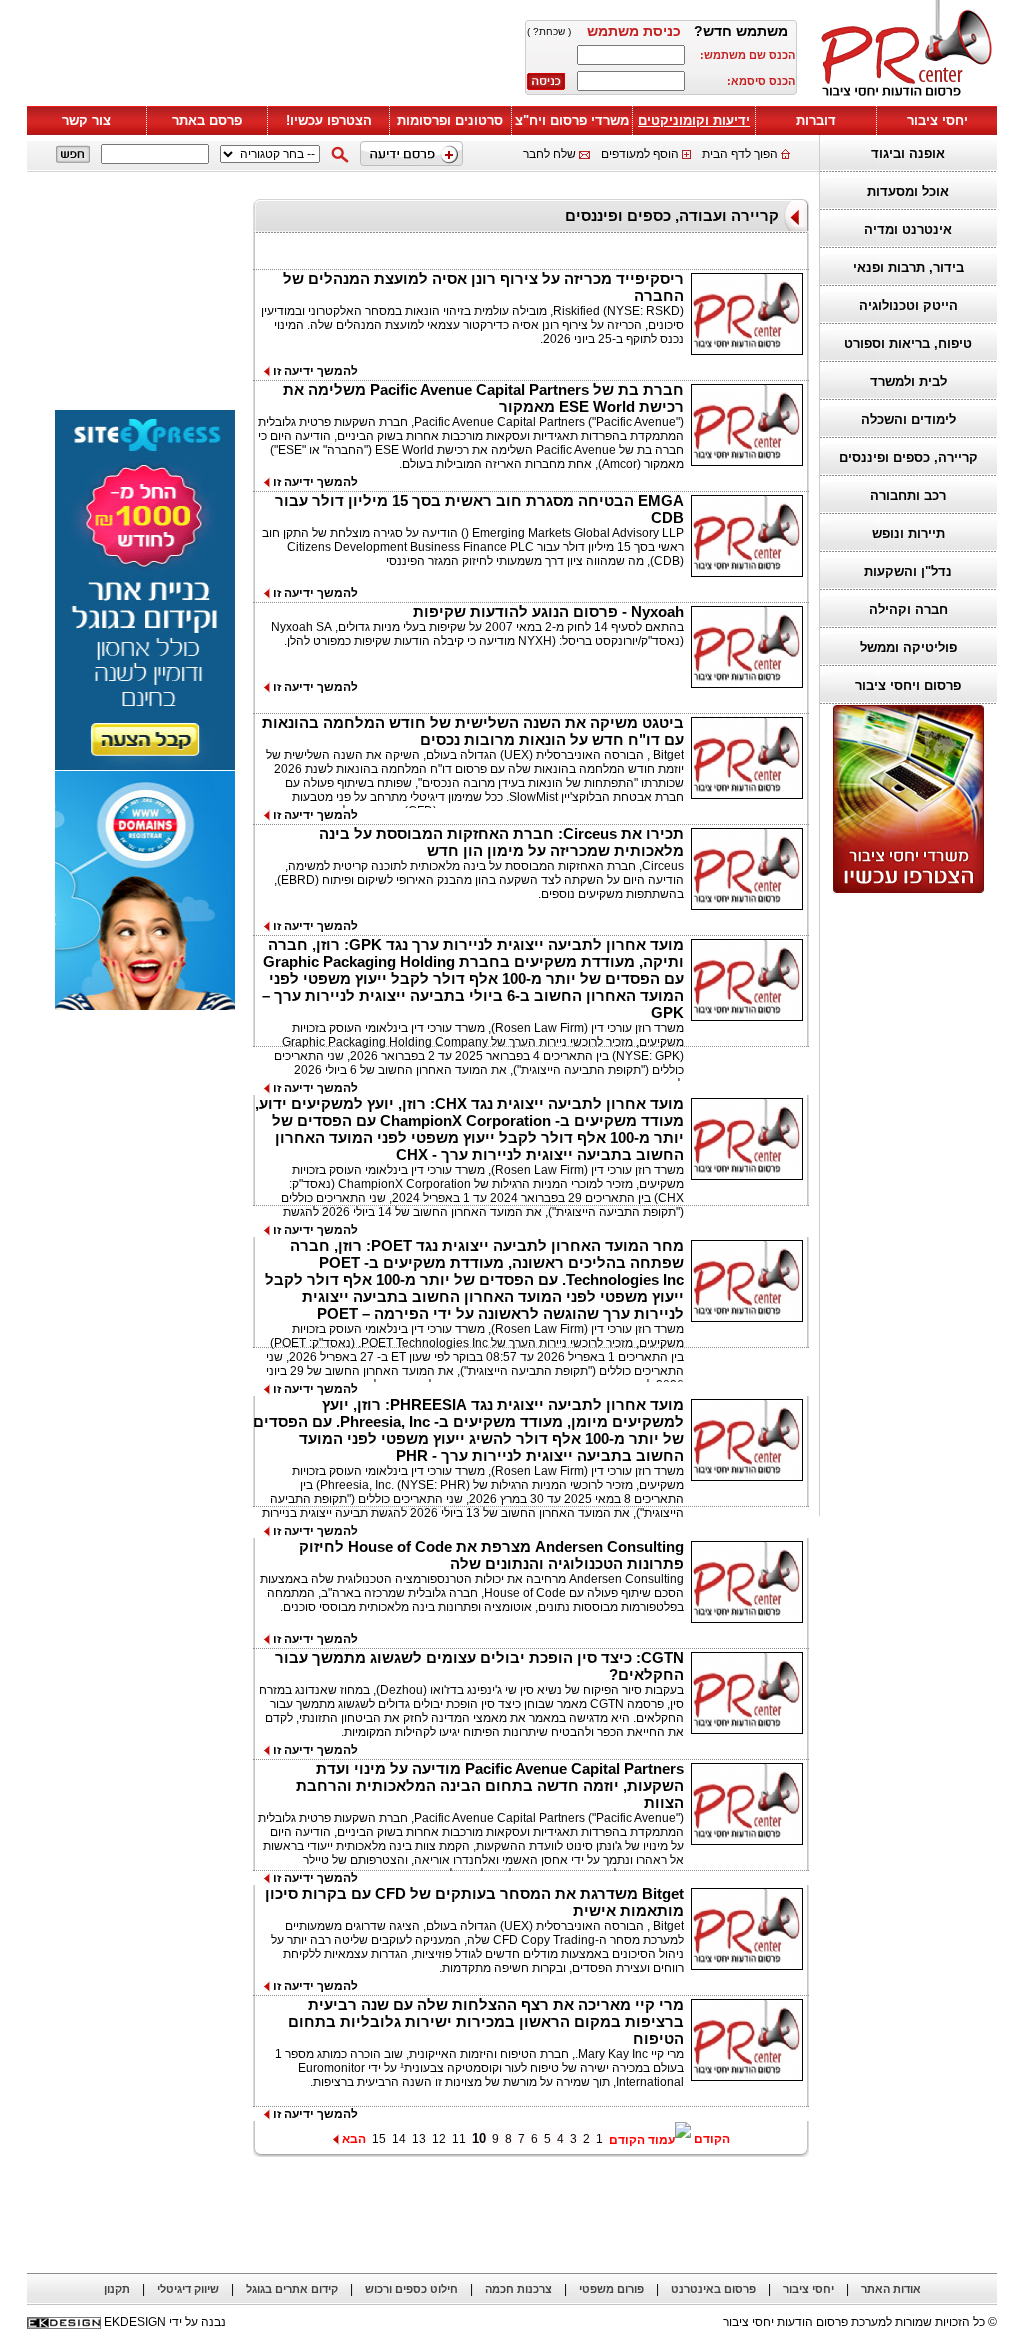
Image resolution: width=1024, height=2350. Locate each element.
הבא (352, 2139)
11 (459, 2139)
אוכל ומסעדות (908, 191)
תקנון (117, 2289)
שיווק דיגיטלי (188, 2289)
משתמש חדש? (741, 31)
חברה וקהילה (908, 609)
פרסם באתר (207, 120)
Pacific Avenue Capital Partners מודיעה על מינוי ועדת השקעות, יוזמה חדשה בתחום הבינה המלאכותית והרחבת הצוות (490, 1785)
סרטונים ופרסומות (450, 120)
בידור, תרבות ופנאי (908, 267)
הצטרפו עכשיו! (329, 120)
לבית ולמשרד (908, 381)
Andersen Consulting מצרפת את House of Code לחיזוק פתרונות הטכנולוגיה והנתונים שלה (491, 1555)
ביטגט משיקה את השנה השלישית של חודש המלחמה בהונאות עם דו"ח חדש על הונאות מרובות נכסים (473, 731)
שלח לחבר (549, 154)
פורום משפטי (611, 2289)
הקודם (710, 2139)
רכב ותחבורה (908, 495)
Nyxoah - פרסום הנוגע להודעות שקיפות (548, 611)
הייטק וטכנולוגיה (908, 305)
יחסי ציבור (937, 120)
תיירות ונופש (908, 533)
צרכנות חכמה (518, 2289)
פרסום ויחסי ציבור (908, 685)
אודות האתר (891, 2289)
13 (419, 2139)
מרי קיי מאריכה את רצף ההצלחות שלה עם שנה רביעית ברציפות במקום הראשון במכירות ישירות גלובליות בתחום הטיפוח (486, 2021)
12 (439, 2139)
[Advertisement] (903, 1205)
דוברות (816, 120)
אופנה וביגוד (908, 153)
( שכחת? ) (549, 31)
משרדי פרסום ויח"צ (572, 120)
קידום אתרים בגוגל (292, 2289)
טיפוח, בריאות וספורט (908, 343)
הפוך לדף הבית (740, 154)
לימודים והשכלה (908, 419)
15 (379, 2139)
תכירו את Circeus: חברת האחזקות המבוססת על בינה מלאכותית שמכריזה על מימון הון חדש (501, 842)
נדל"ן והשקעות (908, 571)
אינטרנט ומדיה (908, 229)
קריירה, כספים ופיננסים (908, 457)
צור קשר (86, 120)
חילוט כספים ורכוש (411, 2289)
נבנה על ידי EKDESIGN (165, 2322)
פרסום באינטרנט (713, 2289)
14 (399, 2139)
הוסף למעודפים (640, 154)
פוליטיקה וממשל (908, 647)
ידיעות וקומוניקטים (694, 120)
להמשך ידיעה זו (314, 371)
